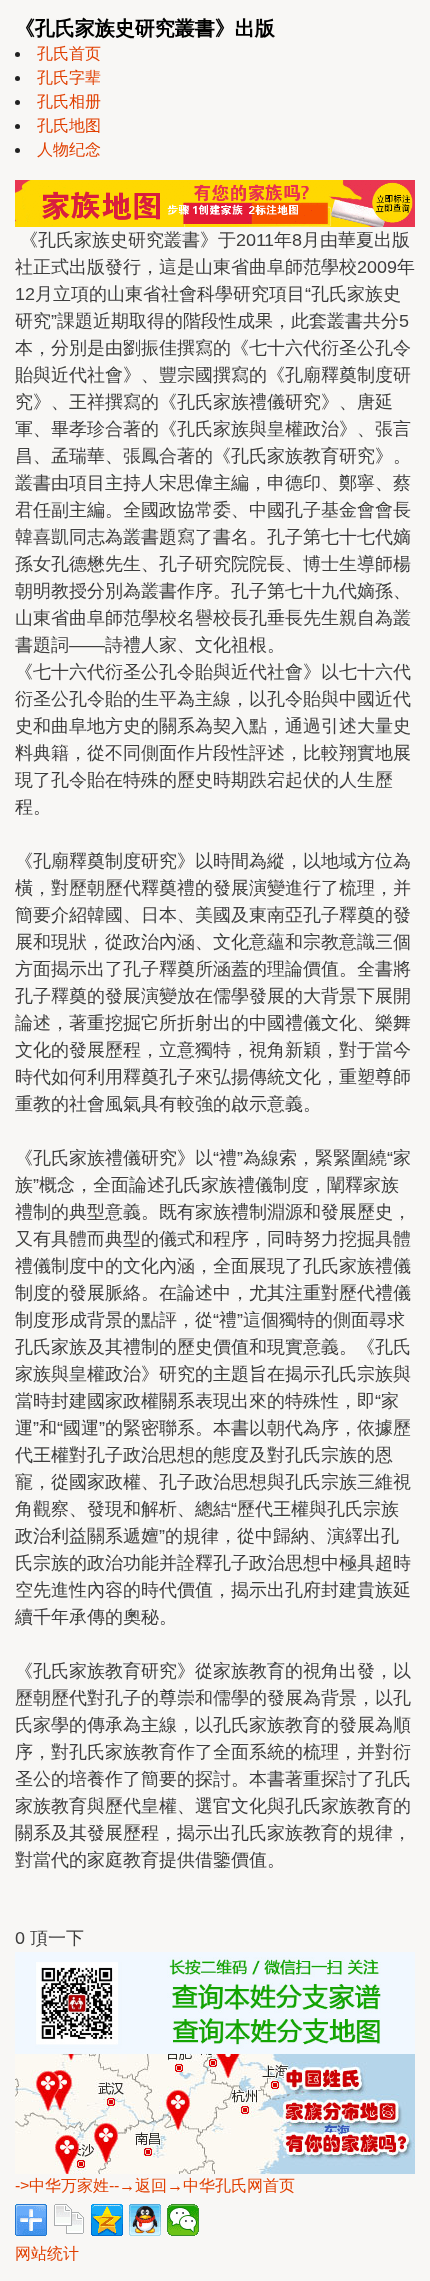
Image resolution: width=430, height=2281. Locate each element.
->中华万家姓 (62, 2185)
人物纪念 (69, 149)
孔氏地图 (69, 125)
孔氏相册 (69, 101)
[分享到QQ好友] (145, 2220)
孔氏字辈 (69, 77)
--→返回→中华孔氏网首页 (202, 2185)
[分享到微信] (183, 2220)
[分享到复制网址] (69, 2220)
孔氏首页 (69, 53)
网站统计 (47, 2253)
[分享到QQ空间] (107, 2220)
